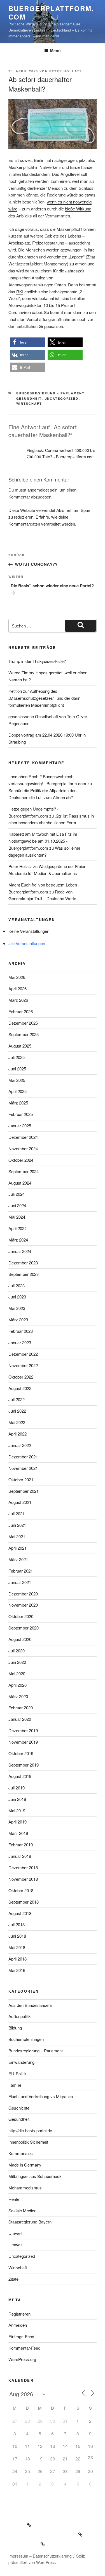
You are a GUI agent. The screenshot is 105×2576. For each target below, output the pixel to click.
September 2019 (24, 1765)
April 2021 (17, 1548)
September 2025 (24, 1034)
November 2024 (23, 1148)
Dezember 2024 (23, 1137)
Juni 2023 (17, 1297)
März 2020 (18, 1696)
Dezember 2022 (23, 1354)
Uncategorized (62, 398)
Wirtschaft (29, 403)
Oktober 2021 (21, 1479)
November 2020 (23, 1605)
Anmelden (18, 2325)
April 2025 (17, 1091)
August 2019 (20, 1776)
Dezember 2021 (23, 1457)
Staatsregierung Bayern (30, 2222)
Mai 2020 (17, 1673)
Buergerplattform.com (51, 13)
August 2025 (20, 1046)
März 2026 (18, 1000)
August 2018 (20, 1913)
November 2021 (23, 1468)
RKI (20, 292)
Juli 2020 (17, 1651)
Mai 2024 (17, 1217)
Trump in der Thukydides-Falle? (37, 661)
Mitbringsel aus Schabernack (35, 2176)
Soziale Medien (22, 2210)
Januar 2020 (20, 1719)
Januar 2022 (20, 1445)
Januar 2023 (20, 1342)
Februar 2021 (21, 1571)
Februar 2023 (21, 1331)
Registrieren (19, 2314)
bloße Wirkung (78, 209)
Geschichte (19, 2108)
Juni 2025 (17, 1069)
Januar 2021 (20, 1582)
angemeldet (38, 490)
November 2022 (23, 1365)
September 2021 (24, 1491)
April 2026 (17, 989)
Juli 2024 (17, 1194)
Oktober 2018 (21, 1890)
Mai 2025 (17, 1080)
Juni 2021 (17, 1525)
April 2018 (17, 1959)
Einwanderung (21, 2062)
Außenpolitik (20, 2016)
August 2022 (20, 1388)
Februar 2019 (21, 1845)
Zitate (13, 2279)
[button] (27, 342)
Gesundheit (29, 398)
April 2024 (17, 1228)
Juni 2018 (17, 1936)
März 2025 (18, 1103)
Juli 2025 (17, 1057)
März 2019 (18, 1833)
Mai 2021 (17, 1536)
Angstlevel (70, 174)
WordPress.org (22, 2359)
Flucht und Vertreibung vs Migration (41, 2096)
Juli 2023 (17, 1285)
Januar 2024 (20, 1251)
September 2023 (24, 1274)
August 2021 (20, 1502)
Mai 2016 (17, 1970)
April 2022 (17, 1434)
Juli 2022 (17, 1399)
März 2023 (18, 1320)
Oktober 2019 (21, 1753)
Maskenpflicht (21, 167)
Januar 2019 (20, 1856)
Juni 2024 (17, 1205)
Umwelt (15, 2233)
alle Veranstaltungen (27, 943)
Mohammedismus (25, 2188)
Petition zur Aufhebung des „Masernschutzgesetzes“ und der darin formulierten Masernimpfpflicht (44, 698)
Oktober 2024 (21, 1160)
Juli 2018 (17, 1924)
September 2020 (24, 1628)
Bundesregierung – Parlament (36, 2051)
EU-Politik (17, 2073)
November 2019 (23, 1742)
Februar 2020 (21, 1708)
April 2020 (17, 1685)
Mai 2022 (17, 1422)
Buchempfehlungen (26, 2039)
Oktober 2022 (21, 1377)
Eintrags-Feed (21, 2336)
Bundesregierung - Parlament (50, 393)
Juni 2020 (17, 1662)
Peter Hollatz (66, 71)
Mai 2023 (17, 1308)
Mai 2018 (17, 1947)
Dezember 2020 (23, 1594)
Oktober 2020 (21, 1616)
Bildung (15, 2028)
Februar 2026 (21, 1011)
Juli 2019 (17, 1788)
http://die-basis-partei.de (30, 2130)
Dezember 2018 (23, 1867)
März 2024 (18, 1240)
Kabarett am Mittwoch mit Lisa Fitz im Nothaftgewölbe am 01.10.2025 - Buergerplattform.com (43, 841)
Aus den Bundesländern (30, 2005)
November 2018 (23, 1879)
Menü (55, 51)
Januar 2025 (20, 1126)
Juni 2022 (17, 1411)
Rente (14, 2199)
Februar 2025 (21, 1114)
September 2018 (24, 1902)
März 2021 (18, 1559)
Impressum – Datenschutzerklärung (40, 2556)
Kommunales (21, 2153)
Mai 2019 (17, 1811)
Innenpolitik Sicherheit (28, 2142)
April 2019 (17, 1822)
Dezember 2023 (23, 1263)
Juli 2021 (17, 1514)
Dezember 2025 (23, 1023)
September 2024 (24, 1171)
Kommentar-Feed (24, 2348)
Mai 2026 (17, 977)
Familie (15, 2085)
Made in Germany (25, 2165)
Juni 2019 (17, 1799)
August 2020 (20, 1639)
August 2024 (20, 1183)
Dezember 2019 (23, 1730)
